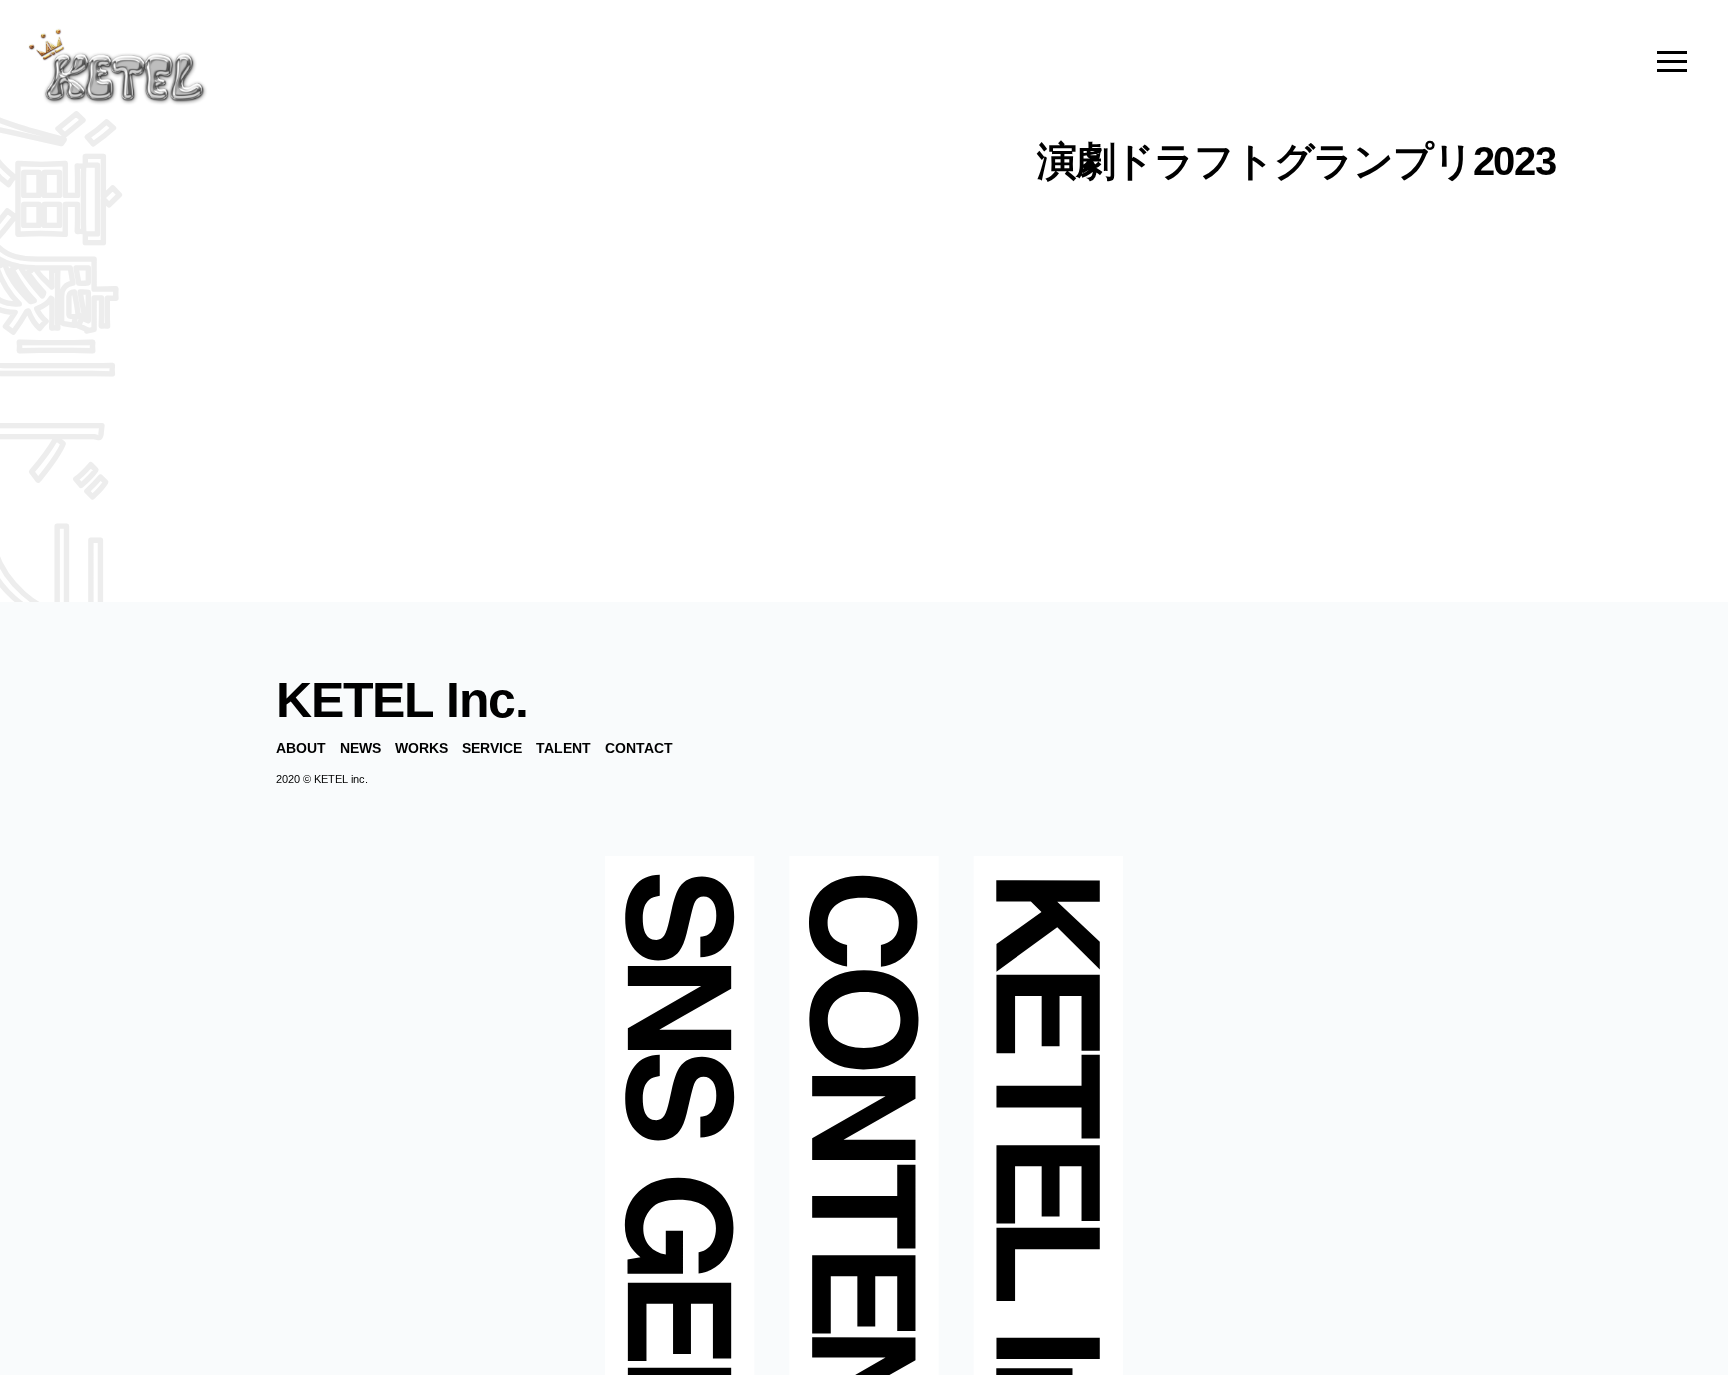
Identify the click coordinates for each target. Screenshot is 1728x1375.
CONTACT (639, 748)
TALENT (563, 748)
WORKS (421, 748)
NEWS (360, 748)
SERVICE (492, 748)
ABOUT (301, 748)
